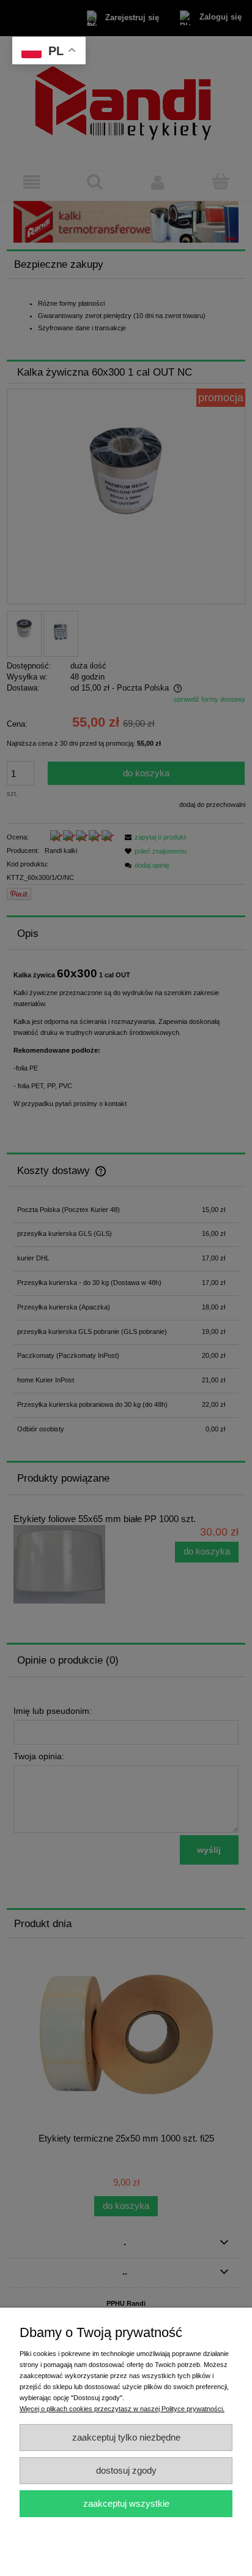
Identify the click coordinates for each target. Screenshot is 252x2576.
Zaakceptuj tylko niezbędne (126, 2437)
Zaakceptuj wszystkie (126, 2503)
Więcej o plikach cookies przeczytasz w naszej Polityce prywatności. (122, 2409)
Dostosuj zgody (126, 2470)
